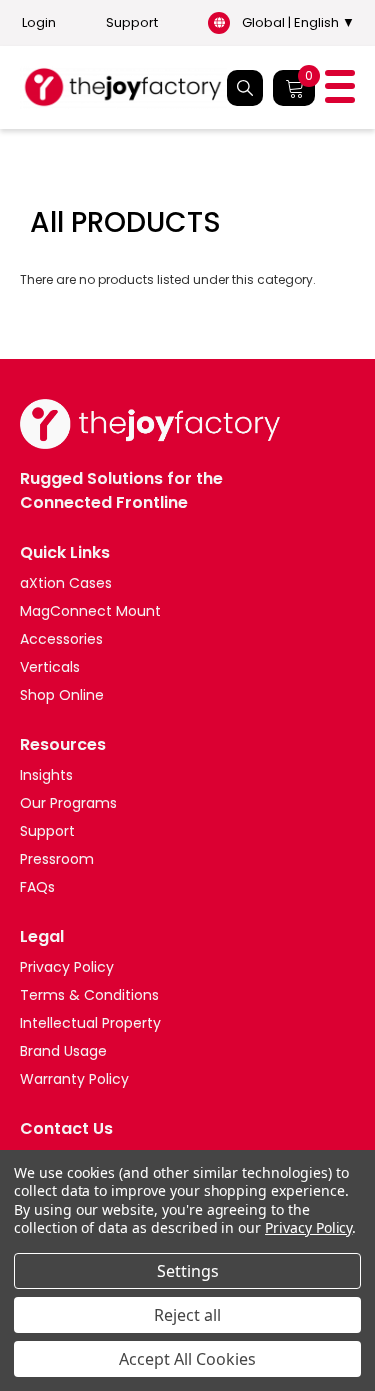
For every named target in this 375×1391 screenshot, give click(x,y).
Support (132, 23)
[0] (294, 88)
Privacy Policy (308, 1227)
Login (39, 23)
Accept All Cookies (187, 1359)
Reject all (187, 1315)
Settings (188, 1271)
